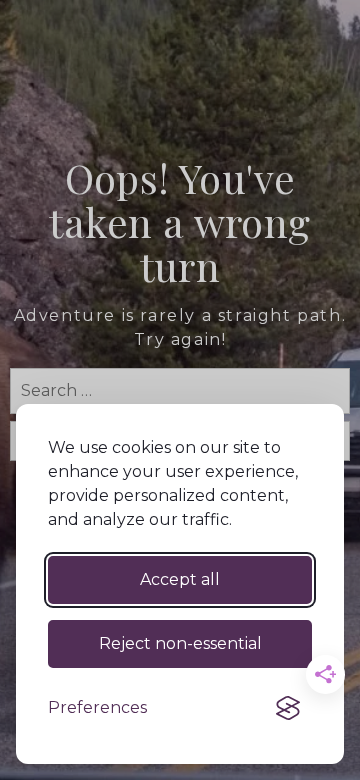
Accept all (180, 579)
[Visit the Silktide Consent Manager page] (288, 708)
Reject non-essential (180, 643)
